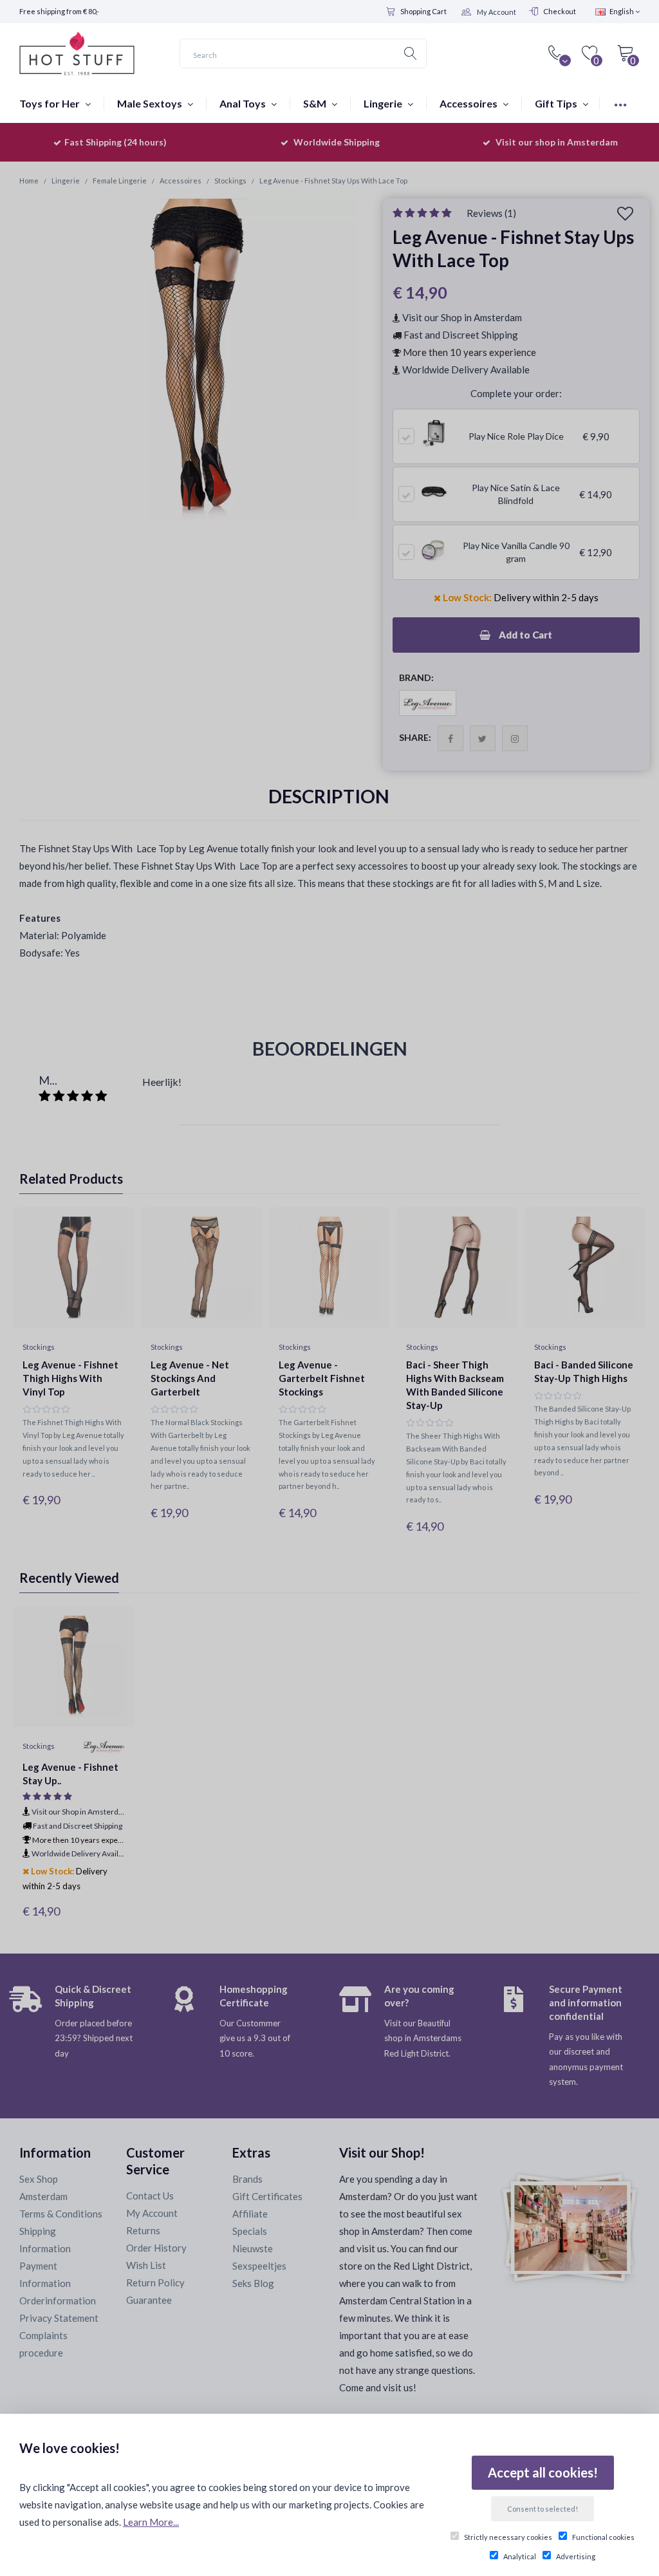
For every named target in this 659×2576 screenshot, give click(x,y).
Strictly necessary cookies (508, 2537)
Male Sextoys (151, 103)
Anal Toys (244, 103)
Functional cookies (603, 2537)
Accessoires (469, 103)
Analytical (520, 2556)
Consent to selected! (543, 2509)
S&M (316, 103)
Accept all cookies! (543, 2472)
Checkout (560, 11)
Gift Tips (557, 103)
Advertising (576, 2556)
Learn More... (151, 2522)
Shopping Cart (423, 11)
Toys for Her (51, 103)
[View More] (620, 103)
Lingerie (384, 103)
